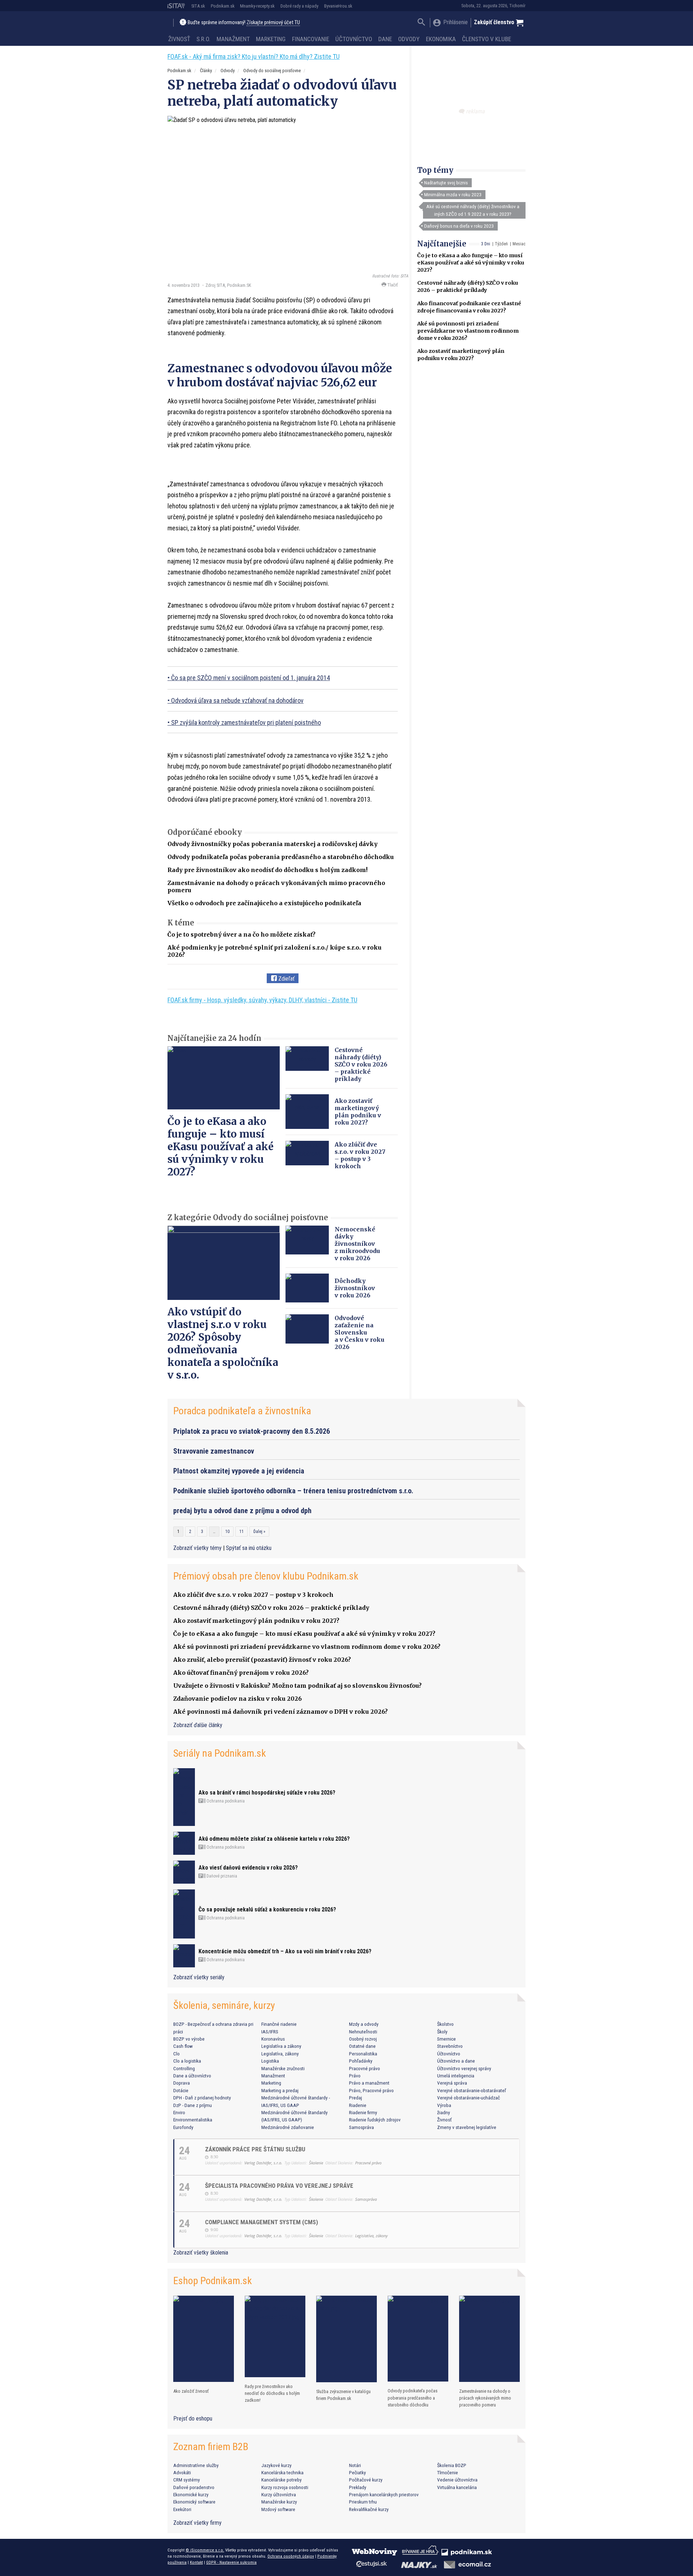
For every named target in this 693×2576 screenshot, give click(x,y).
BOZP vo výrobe (189, 2039)
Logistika (270, 2061)
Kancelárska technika (282, 2472)
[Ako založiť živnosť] (204, 2339)
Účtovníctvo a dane (456, 2061)
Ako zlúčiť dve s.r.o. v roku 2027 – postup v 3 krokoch (360, 1155)
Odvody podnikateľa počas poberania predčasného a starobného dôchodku (281, 857)
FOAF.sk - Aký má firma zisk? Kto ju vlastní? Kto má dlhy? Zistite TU (254, 56)
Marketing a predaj (280, 2090)
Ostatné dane (362, 2046)
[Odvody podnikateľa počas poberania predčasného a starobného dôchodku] (418, 2339)
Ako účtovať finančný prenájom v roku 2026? (241, 1673)
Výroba (444, 2105)
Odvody (409, 39)
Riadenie (358, 2105)
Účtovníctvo (354, 39)
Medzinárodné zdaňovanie (288, 2127)
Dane (385, 39)
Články (206, 71)
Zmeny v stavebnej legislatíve (467, 2127)
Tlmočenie (448, 2472)
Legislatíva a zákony (281, 2046)
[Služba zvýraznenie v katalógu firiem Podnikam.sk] (346, 2339)
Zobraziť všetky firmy (197, 2523)
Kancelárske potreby (282, 2480)
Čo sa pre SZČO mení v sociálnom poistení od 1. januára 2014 (250, 678)
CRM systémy (187, 2480)
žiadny (444, 2112)
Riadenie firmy (363, 2112)
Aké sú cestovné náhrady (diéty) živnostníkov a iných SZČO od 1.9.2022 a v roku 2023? (473, 210)
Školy (442, 2032)
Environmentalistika (193, 2120)
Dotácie (181, 2090)
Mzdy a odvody (364, 2024)
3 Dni (486, 244)
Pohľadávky (361, 2061)
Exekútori (182, 2509)
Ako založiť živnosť (191, 2391)
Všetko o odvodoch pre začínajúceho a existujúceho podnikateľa (264, 903)
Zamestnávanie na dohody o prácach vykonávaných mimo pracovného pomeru (485, 2398)
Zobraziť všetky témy (198, 1548)
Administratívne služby (196, 2465)
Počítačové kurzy (366, 2480)
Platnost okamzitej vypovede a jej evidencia (239, 1471)
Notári (355, 2465)
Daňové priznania (221, 1876)
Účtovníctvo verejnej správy (464, 2068)
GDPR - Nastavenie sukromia (231, 2562)
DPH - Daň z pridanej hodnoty (202, 2098)
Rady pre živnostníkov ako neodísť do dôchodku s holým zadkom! (267, 870)
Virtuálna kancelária (457, 2487)
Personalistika (363, 2054)
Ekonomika (441, 39)
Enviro (179, 2112)
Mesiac (519, 244)
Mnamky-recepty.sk (257, 6)
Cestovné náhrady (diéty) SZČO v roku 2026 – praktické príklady (361, 1064)
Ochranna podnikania (225, 1801)
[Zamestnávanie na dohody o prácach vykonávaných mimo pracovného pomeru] (489, 2339)
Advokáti (182, 2472)
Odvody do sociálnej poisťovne (272, 71)
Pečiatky (358, 2472)
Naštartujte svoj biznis (446, 183)
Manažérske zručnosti (283, 2068)
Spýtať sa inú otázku (249, 1548)
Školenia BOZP (452, 2465)
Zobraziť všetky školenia (201, 2253)
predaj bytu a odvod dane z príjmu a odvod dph (242, 1511)
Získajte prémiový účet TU (273, 23)
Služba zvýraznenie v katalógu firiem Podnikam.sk (343, 2395)
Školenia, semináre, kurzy (224, 2005)
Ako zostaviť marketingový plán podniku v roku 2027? (358, 1112)
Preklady (358, 2487)
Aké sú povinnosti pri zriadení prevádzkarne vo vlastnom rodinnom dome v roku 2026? (468, 331)
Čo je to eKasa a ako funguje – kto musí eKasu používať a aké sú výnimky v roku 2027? (471, 263)
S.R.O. (203, 39)
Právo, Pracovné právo (371, 2090)
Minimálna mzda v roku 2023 (453, 194)
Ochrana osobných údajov (291, 2556)
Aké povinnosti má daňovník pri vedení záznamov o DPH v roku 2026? (280, 1712)
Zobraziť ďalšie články (198, 1725)
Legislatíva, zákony (280, 2054)
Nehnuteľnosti (363, 2032)
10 (227, 1532)
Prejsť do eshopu (193, 2419)
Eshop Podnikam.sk (213, 2281)
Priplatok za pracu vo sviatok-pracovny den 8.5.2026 (252, 1431)
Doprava (182, 2083)
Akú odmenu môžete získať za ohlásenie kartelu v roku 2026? (274, 1839)
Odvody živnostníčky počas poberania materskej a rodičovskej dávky (273, 844)
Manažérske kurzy (279, 2502)
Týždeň (501, 244)
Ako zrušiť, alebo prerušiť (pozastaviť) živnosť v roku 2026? (262, 1660)
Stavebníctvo (450, 2046)
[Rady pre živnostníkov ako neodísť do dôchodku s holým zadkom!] (275, 2336)
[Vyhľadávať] (421, 23)
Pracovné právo (365, 2068)
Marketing (271, 39)
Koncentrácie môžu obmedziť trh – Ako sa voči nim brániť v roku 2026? (285, 1951)
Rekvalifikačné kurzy (369, 2509)
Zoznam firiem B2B (211, 2447)
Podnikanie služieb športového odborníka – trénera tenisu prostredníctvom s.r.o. (293, 1491)
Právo (355, 2076)
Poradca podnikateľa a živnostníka (242, 1411)
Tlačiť (392, 285)
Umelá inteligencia (456, 2076)
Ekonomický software (194, 2502)
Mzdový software (278, 2509)
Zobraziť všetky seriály (199, 1977)
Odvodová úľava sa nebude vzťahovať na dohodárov (237, 700)
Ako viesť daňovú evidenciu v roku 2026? (248, 1868)
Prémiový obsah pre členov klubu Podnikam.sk (266, 1576)
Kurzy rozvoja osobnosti (285, 2487)
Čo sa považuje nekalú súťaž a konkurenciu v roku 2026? (267, 1909)
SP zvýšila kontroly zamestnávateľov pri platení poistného (246, 722)
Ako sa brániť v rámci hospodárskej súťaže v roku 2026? (267, 1793)
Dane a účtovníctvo (192, 2076)
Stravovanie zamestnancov (214, 1451)
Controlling (184, 2068)
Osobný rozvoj (363, 2039)
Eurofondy (183, 2127)
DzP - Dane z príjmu (193, 2105)
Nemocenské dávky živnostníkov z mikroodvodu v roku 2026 (357, 1244)
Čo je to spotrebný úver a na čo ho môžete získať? (241, 934)
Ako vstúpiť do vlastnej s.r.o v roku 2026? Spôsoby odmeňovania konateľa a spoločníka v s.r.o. (223, 1343)
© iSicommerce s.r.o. (205, 2550)
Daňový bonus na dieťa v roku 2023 (459, 226)
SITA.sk (198, 6)
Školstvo (445, 2024)
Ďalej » (259, 1532)
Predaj (356, 2098)
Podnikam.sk (223, 6)
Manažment (233, 39)
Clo (176, 2054)
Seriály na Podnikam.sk (220, 1753)
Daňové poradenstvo (194, 2487)
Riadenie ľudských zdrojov (375, 2120)
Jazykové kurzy (276, 2465)
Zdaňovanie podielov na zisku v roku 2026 (237, 1699)
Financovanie (311, 39)
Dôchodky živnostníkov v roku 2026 (355, 1288)
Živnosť (179, 39)
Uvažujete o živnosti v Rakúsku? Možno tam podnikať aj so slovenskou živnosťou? (297, 1686)
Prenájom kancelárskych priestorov (384, 2494)
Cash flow (183, 2046)
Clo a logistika (187, 2061)
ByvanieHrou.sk (338, 6)
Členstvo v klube (487, 39)
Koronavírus (273, 2039)
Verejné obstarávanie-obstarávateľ (472, 2090)
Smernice (446, 2039)
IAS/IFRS (270, 2032)
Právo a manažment (369, 2083)
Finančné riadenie (279, 2024)
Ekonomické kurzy (191, 2494)
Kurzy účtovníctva (279, 2494)
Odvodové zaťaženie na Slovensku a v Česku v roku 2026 (359, 1332)
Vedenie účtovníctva (457, 2480)
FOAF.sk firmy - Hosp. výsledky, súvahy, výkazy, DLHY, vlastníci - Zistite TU (262, 1000)
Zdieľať (286, 979)
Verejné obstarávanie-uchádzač (468, 2098)
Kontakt (196, 2562)
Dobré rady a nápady (299, 6)
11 (241, 1532)
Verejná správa (452, 2083)
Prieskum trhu (363, 2502)
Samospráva (361, 2127)
